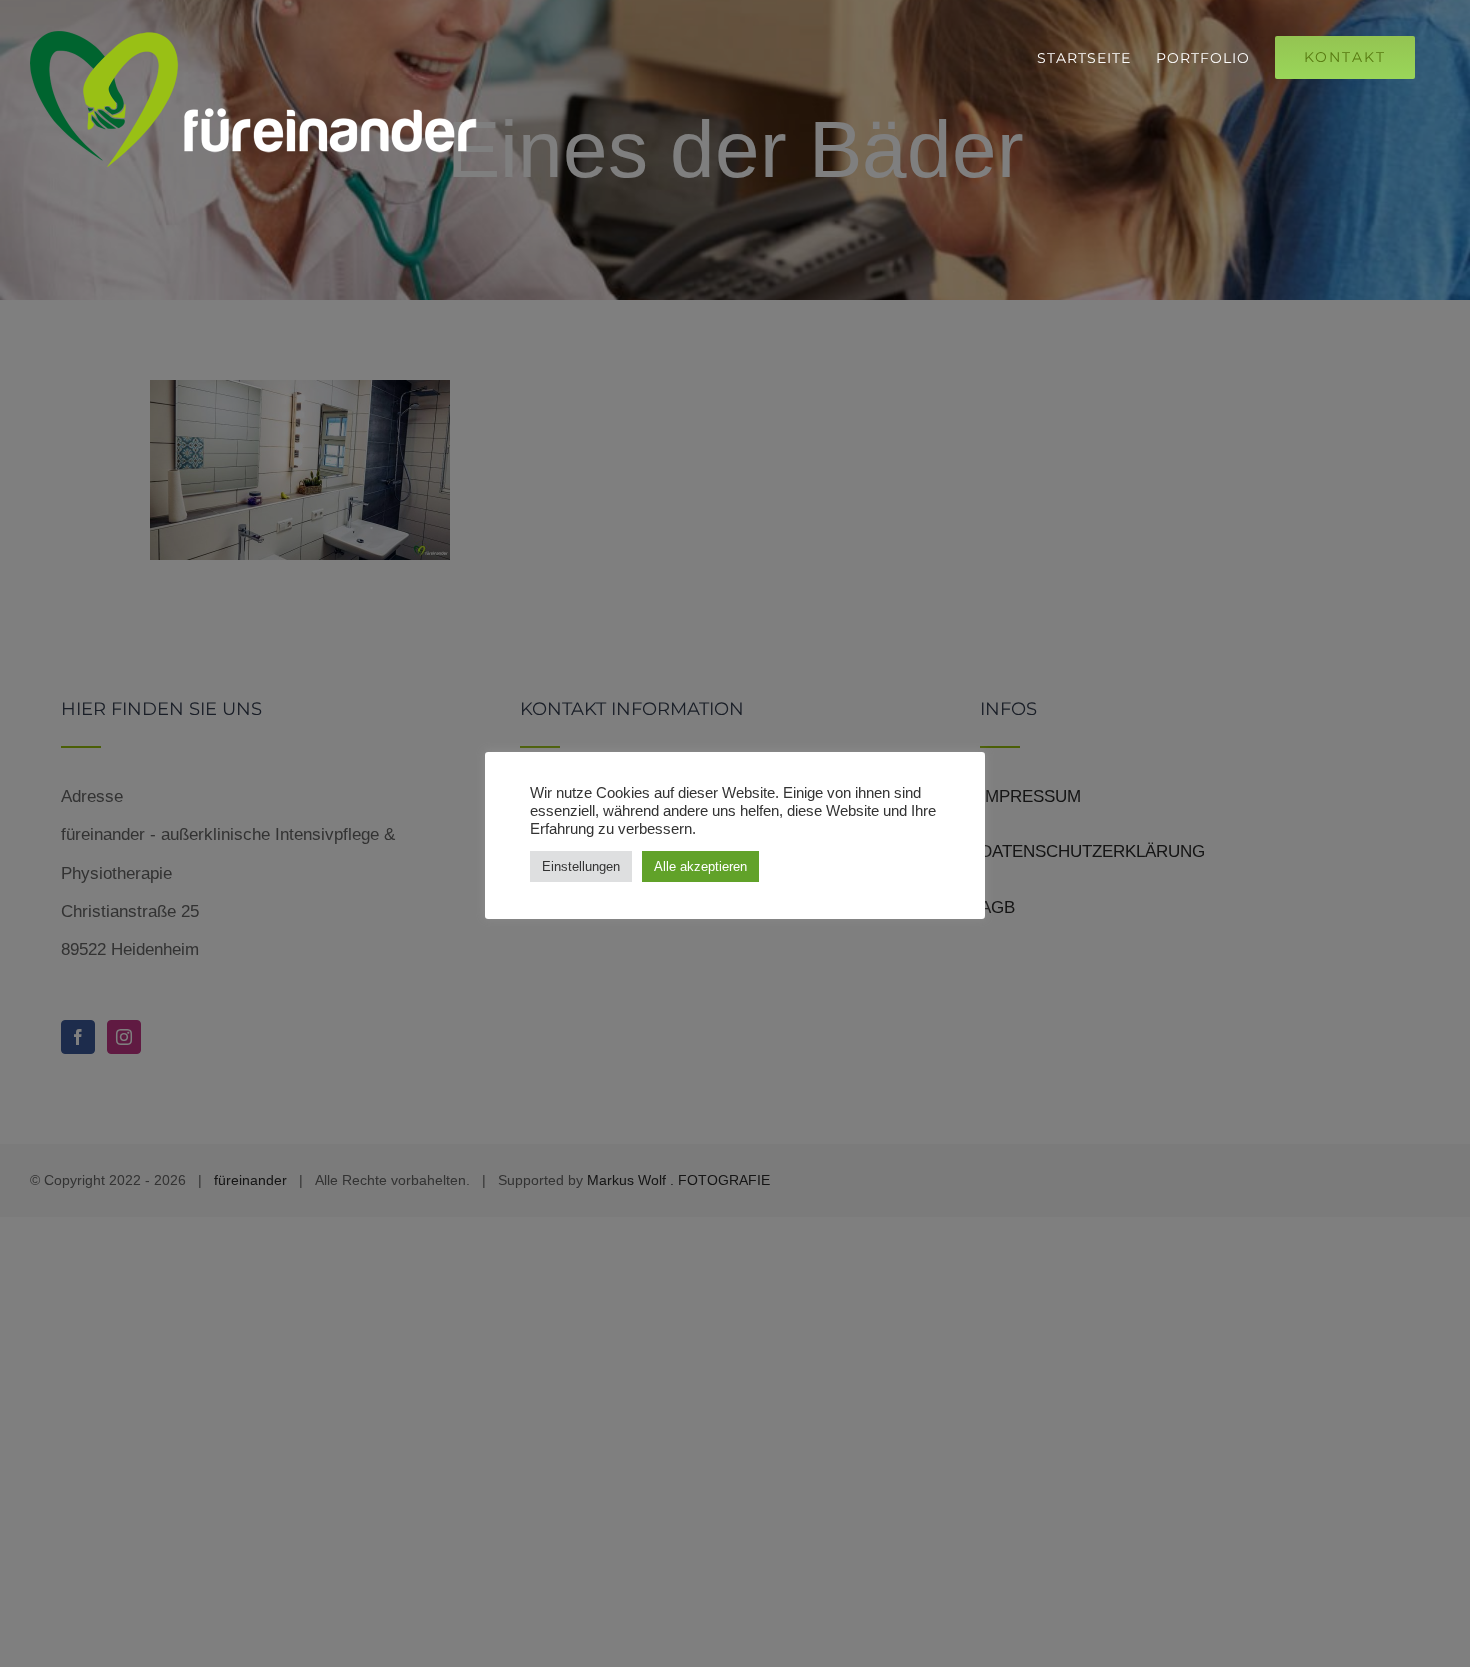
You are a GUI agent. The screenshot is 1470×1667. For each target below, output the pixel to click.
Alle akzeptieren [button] (700, 866)
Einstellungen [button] (581, 866)
